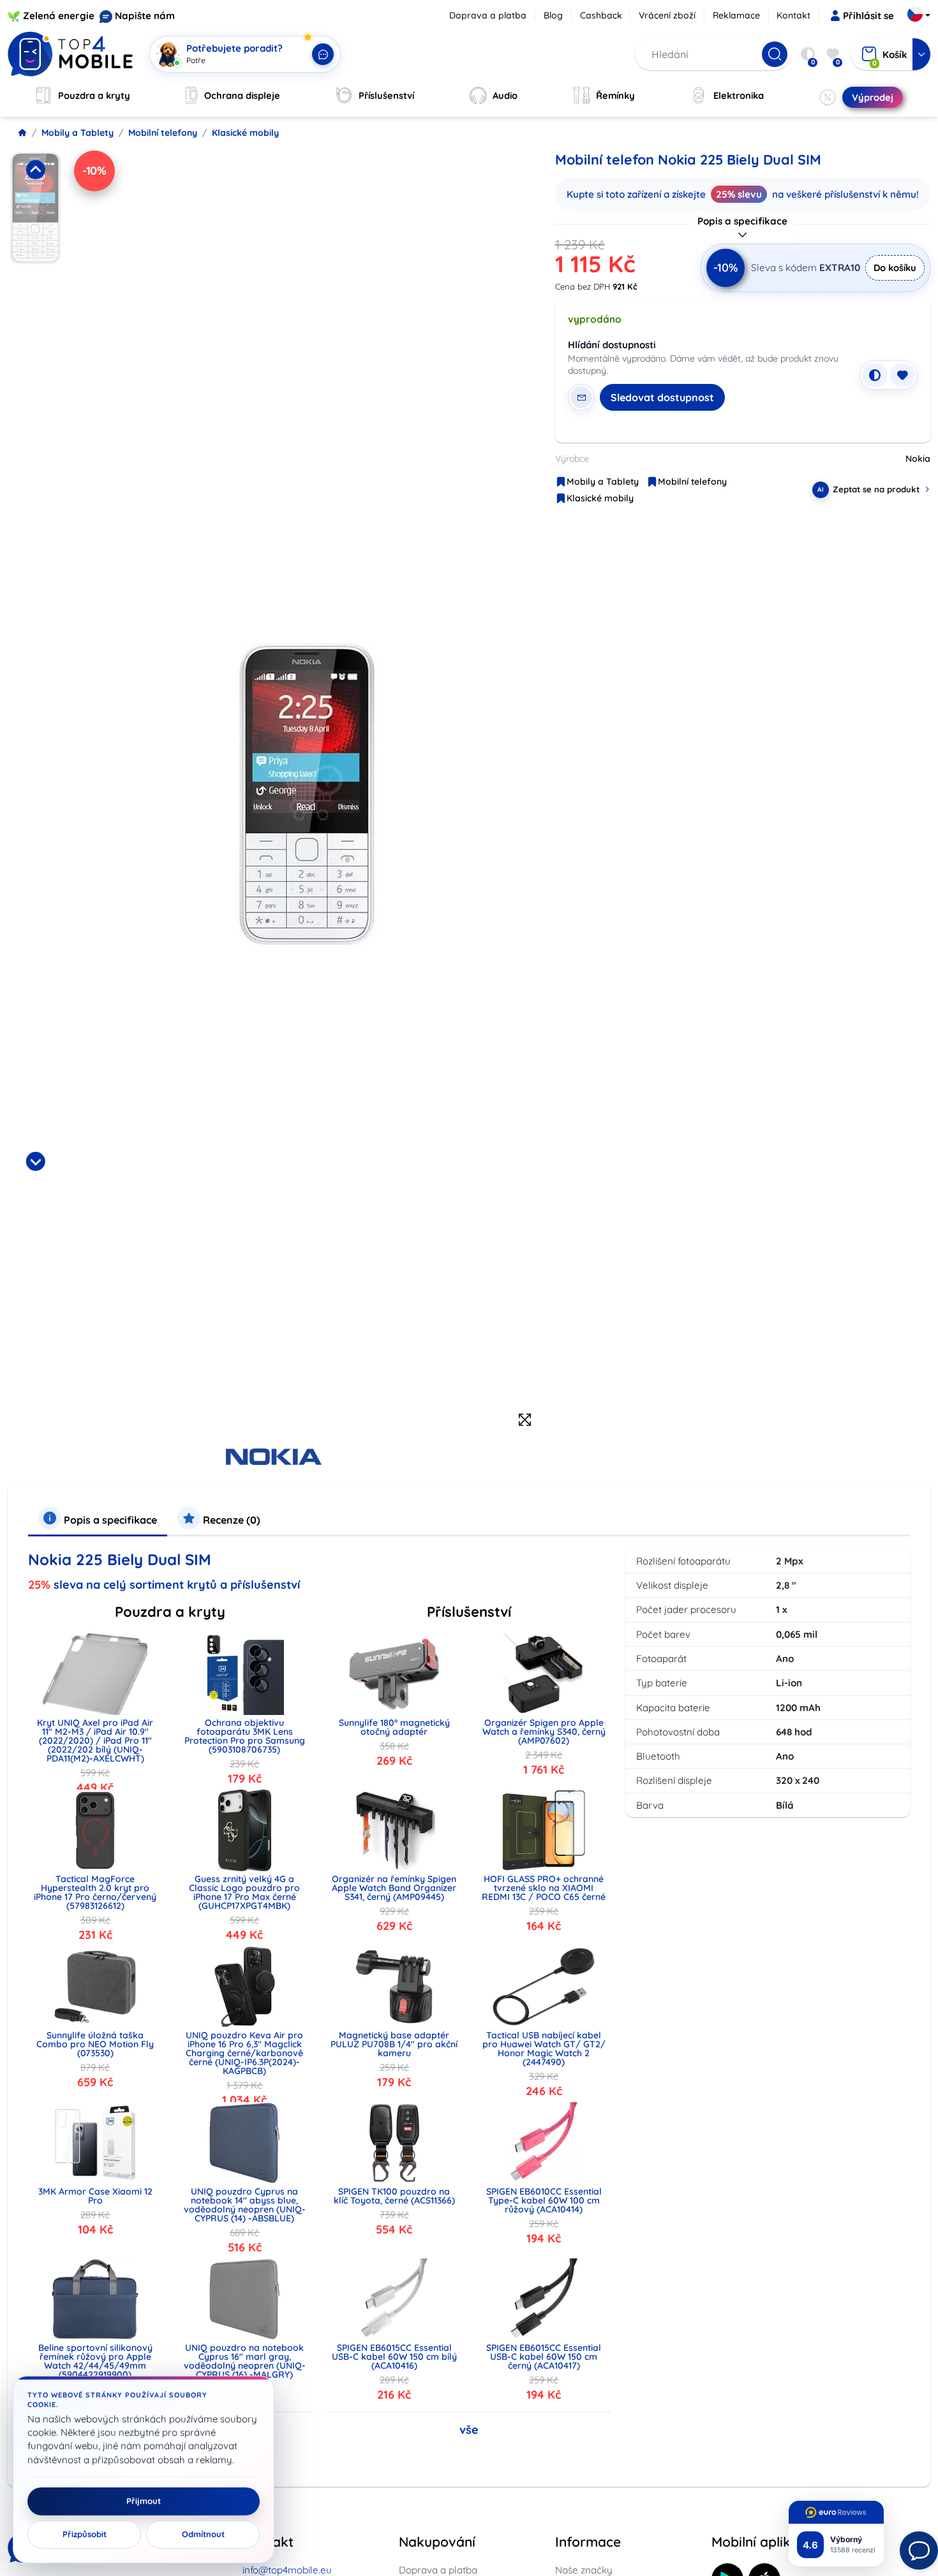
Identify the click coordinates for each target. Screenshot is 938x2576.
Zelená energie (59, 16)
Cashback (601, 15)
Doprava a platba (488, 15)
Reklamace (736, 15)
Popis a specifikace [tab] (109, 1520)
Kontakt (793, 15)
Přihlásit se (868, 16)
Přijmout (144, 2501)
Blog (553, 15)
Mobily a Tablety (78, 133)
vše (469, 2430)
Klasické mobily (245, 133)
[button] (36, 251)
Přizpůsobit (85, 2535)
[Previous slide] (36, 170)
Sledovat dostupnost (662, 397)
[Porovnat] (875, 375)
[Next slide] (36, 1161)
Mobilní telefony (163, 133)
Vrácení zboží (667, 15)
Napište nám (145, 16)
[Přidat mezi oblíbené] (902, 375)
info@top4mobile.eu (287, 2570)
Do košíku (895, 268)
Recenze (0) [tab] (230, 1520)
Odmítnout (203, 2535)
